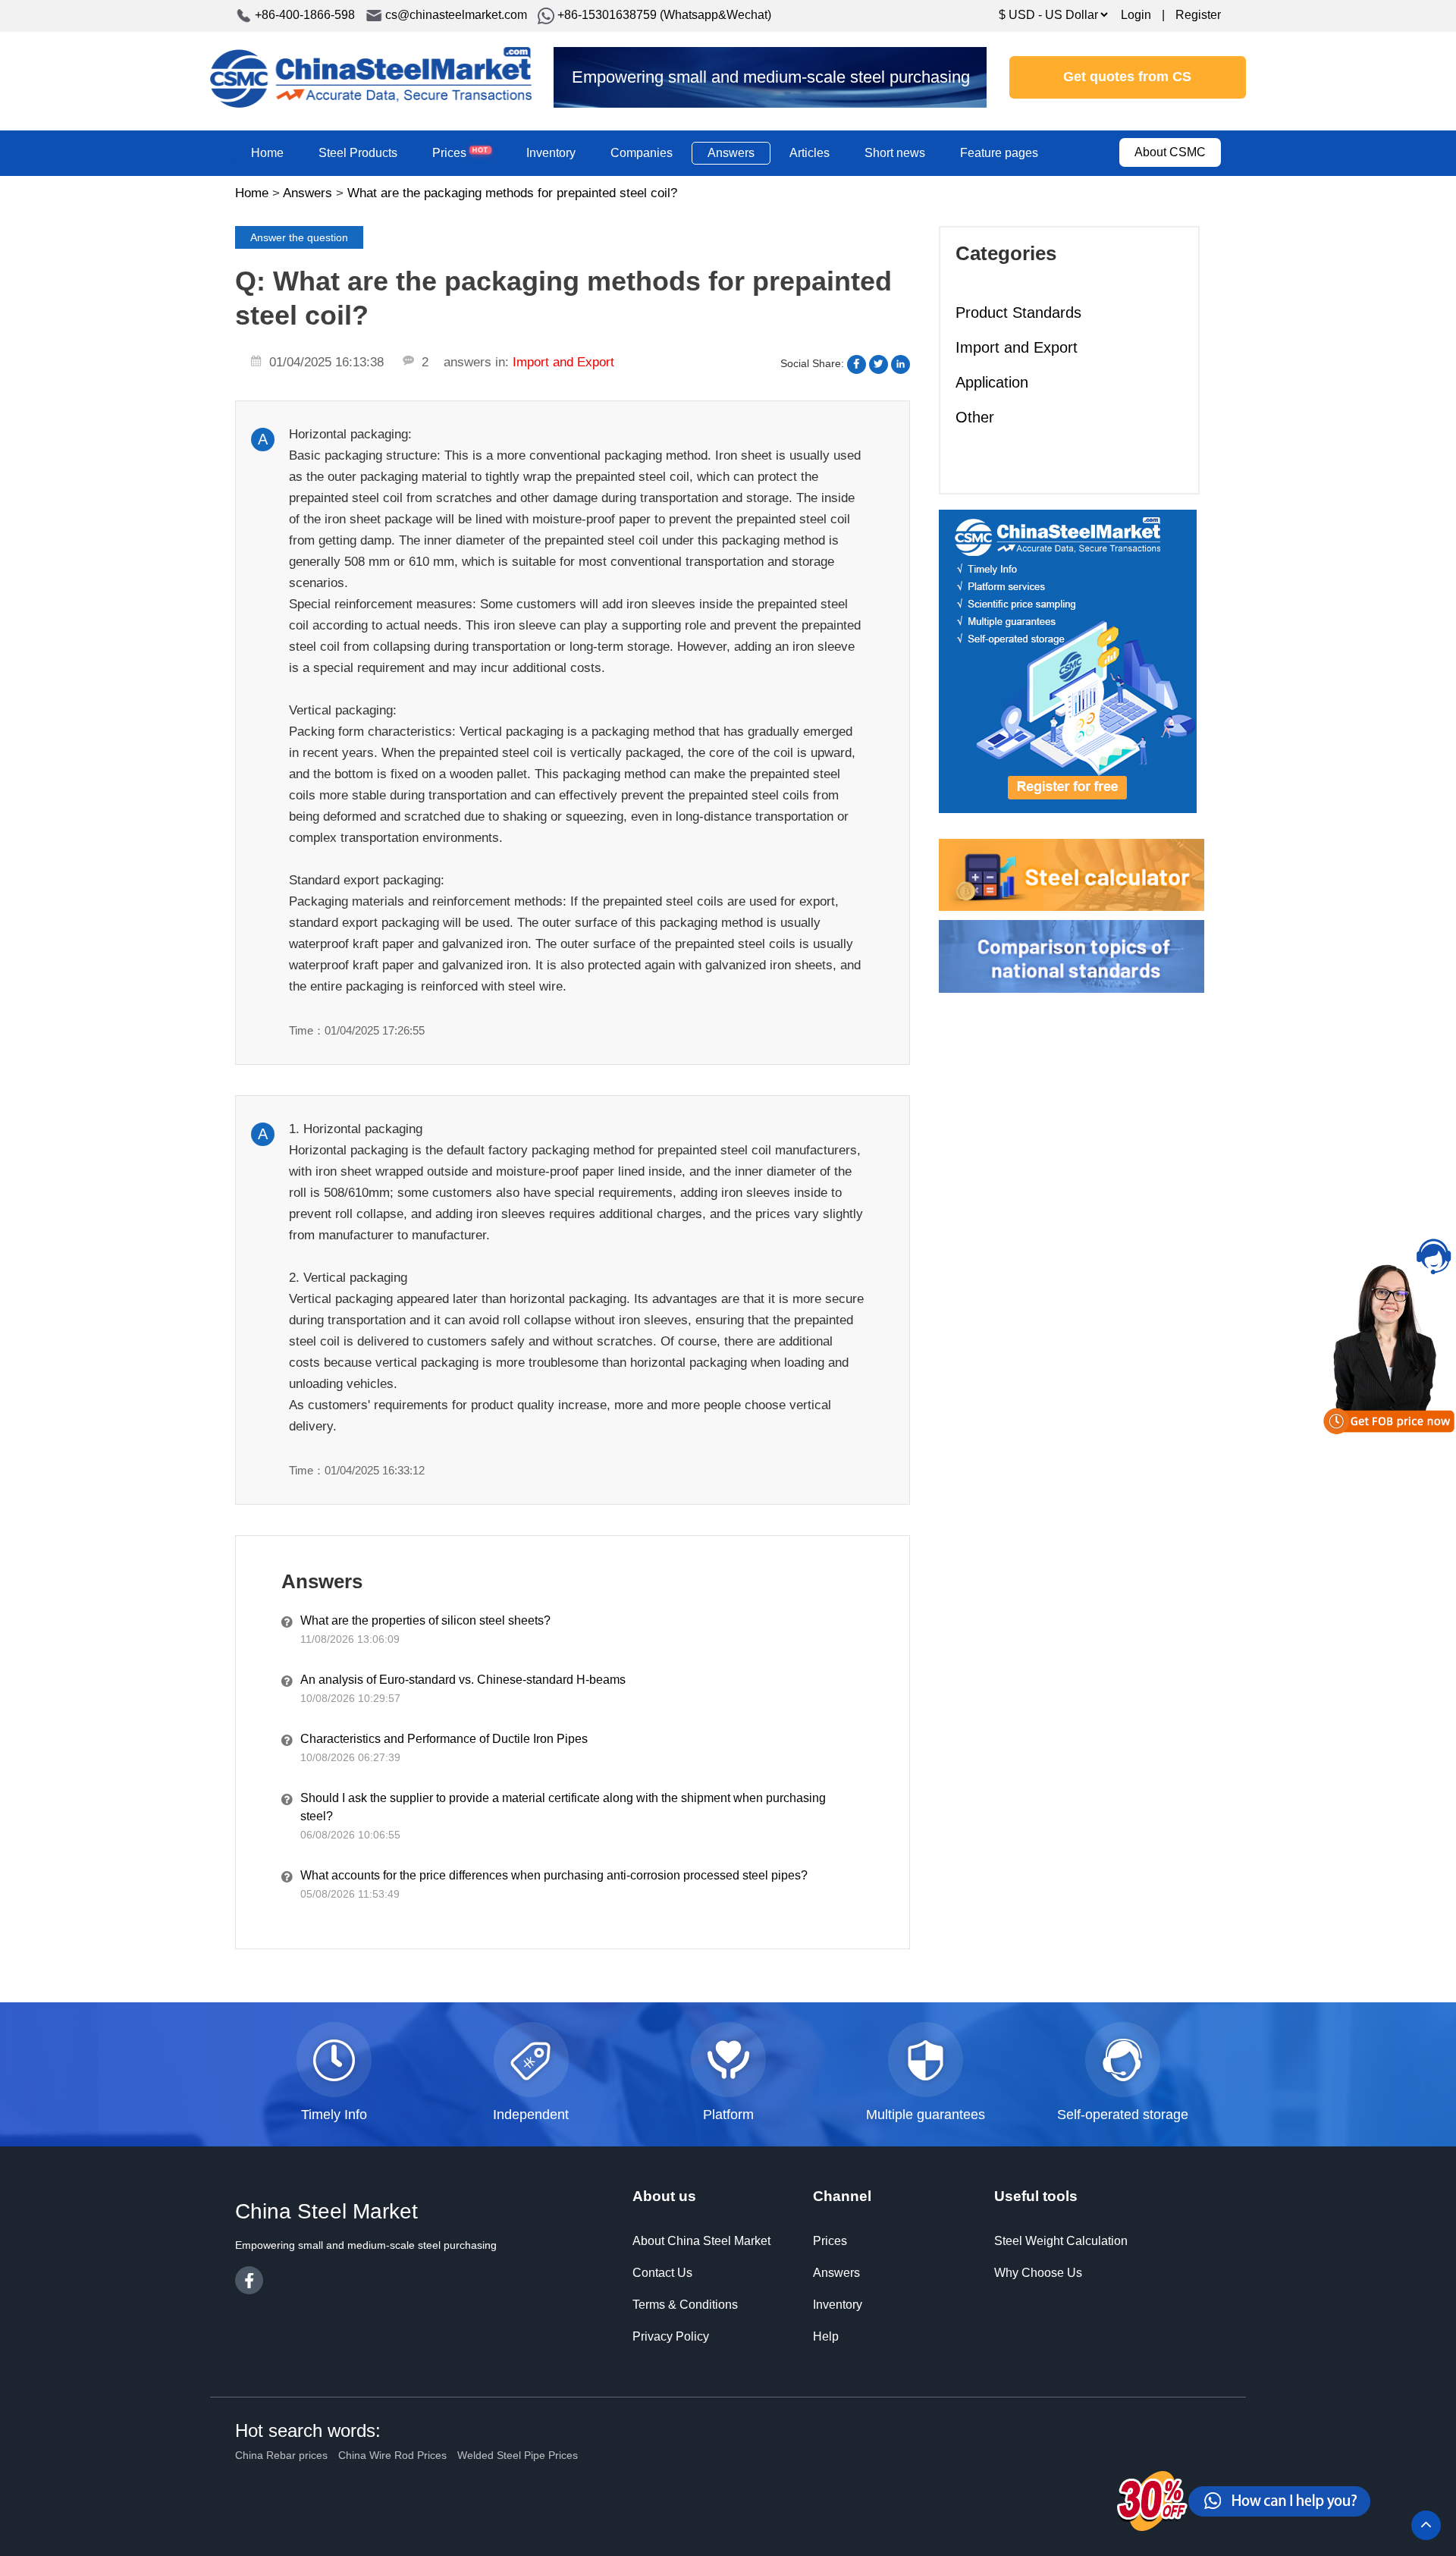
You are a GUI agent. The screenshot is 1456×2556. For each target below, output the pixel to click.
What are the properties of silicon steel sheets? (425, 1620)
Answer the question (299, 237)
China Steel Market (371, 77)
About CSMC (1170, 152)
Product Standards (1018, 312)
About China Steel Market (701, 2241)
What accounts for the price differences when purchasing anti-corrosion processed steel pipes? (554, 1875)
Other (975, 417)
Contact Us (662, 2273)
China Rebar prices (281, 2455)
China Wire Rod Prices (392, 2455)
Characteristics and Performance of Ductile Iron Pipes (444, 1739)
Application (992, 382)
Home (267, 153)
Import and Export (1017, 347)
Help (826, 2336)
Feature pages (999, 153)
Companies (642, 153)
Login (1136, 15)
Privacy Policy (671, 2336)
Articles (810, 153)
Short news (895, 153)
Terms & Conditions (685, 2305)
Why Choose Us (1038, 2273)
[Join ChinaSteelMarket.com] (1068, 661)
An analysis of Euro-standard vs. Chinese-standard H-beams (463, 1680)
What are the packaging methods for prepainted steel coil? (512, 193)
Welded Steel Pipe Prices (518, 2455)
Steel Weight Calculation (1061, 2241)
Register (1198, 15)
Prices (460, 152)
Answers (731, 153)
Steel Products (358, 153)
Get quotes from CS (1127, 77)
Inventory (551, 153)
